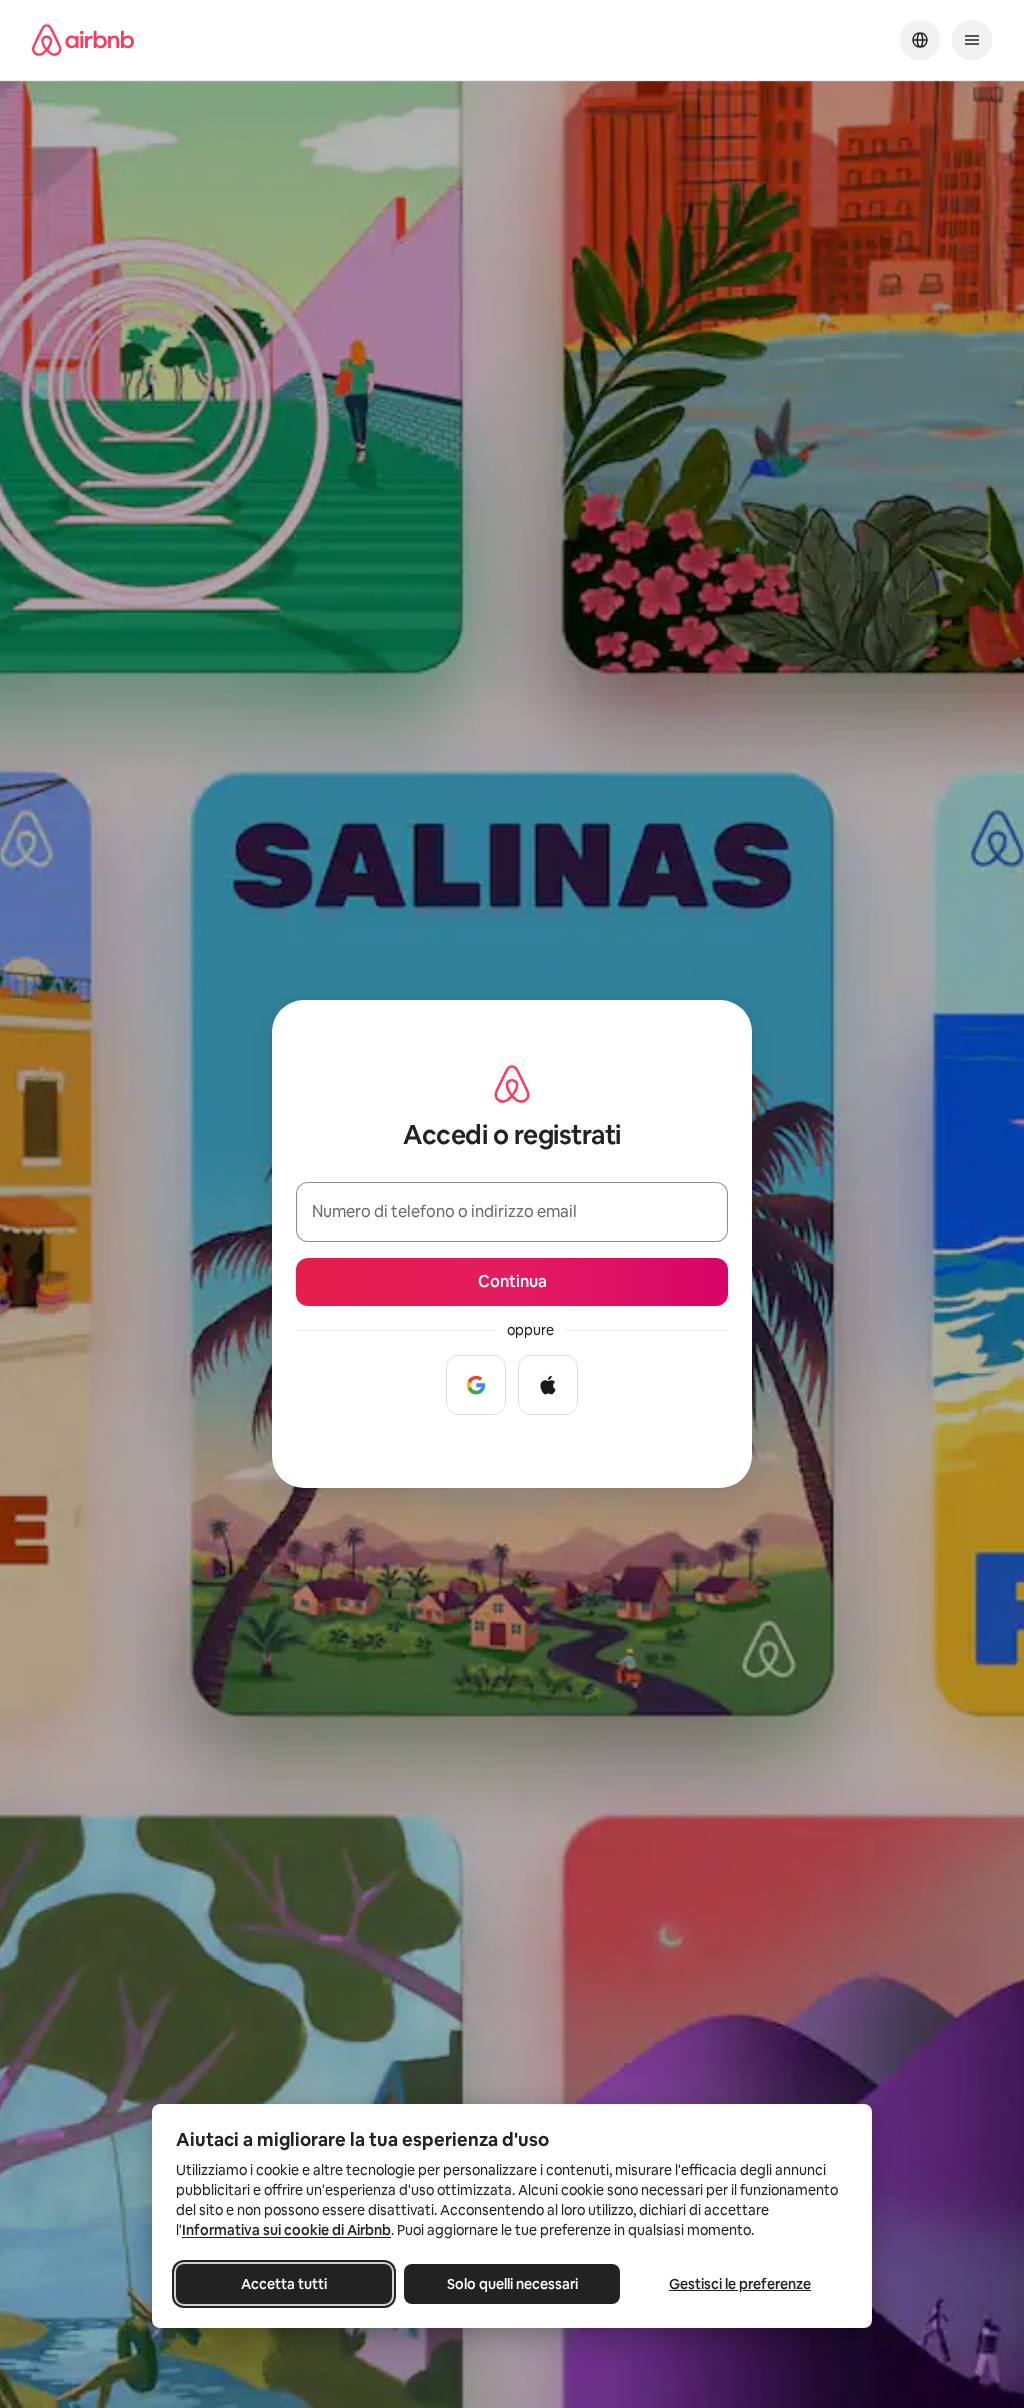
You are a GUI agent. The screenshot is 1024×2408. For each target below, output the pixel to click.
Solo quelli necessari (512, 2284)
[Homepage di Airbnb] (83, 40)
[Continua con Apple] (548, 1385)
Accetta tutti (284, 2284)
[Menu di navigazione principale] (972, 40)
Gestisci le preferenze (740, 2284)
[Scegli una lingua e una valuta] (920, 40)
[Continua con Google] (476, 1385)
